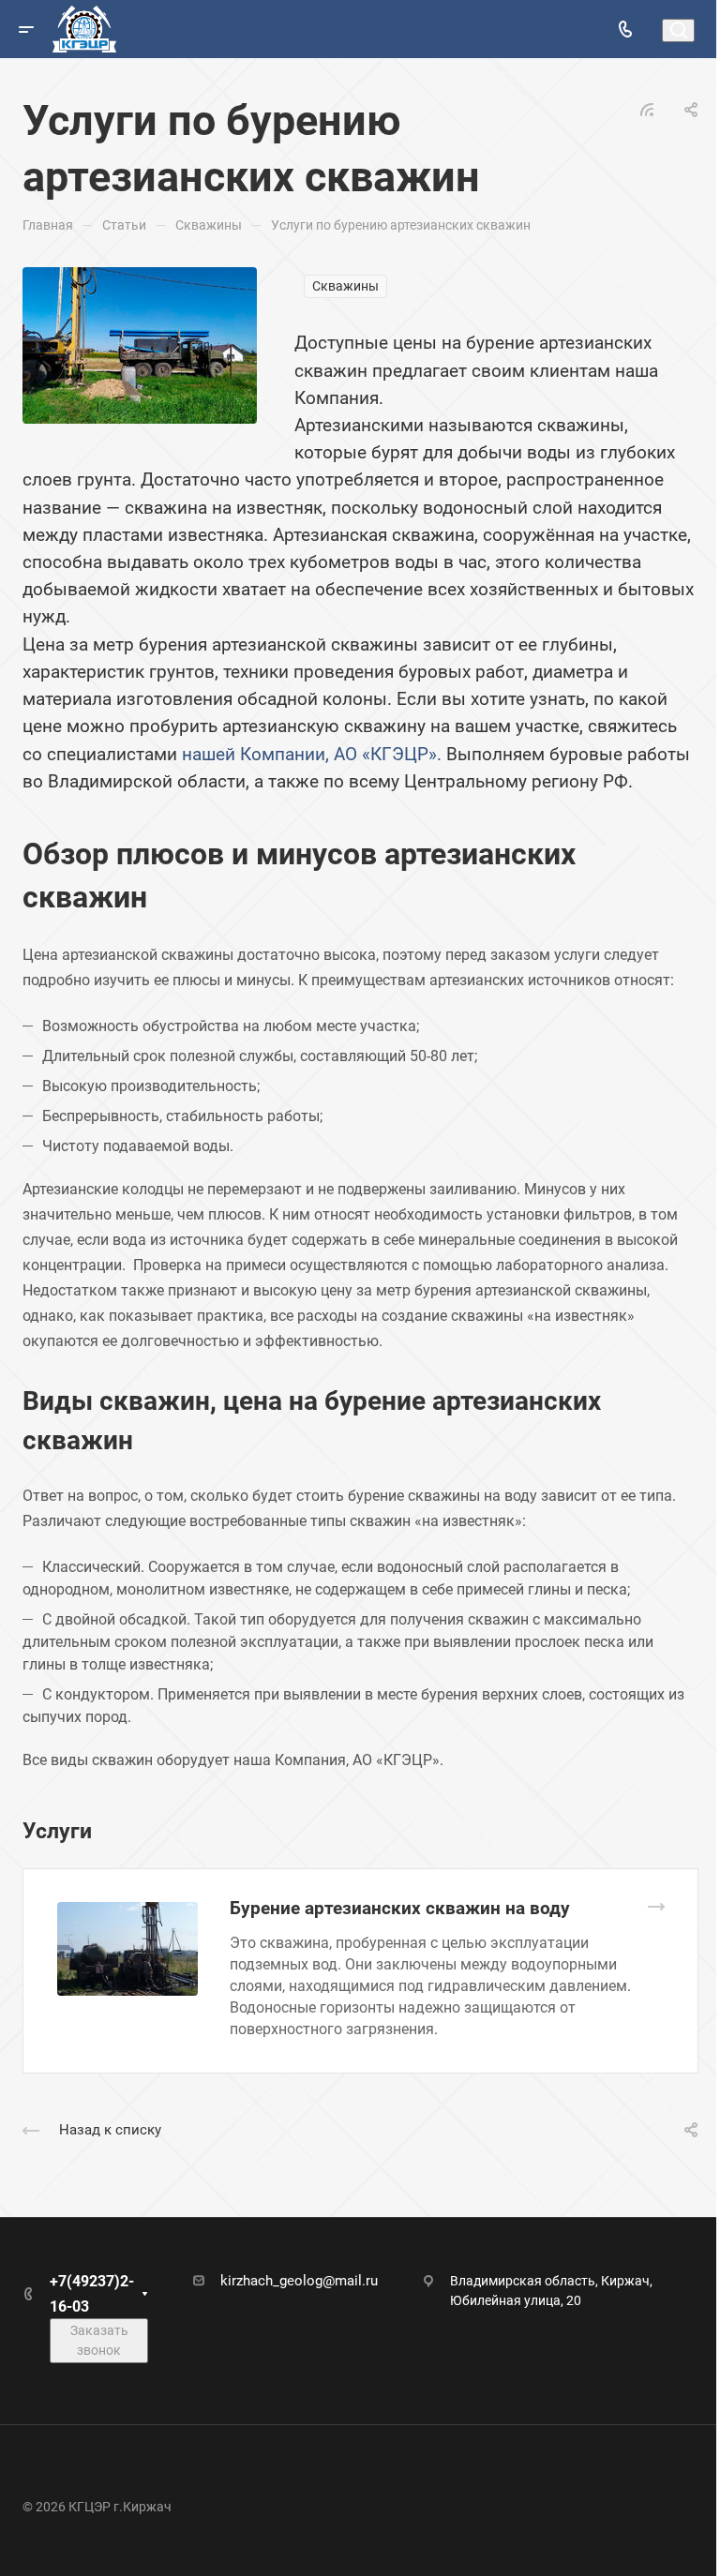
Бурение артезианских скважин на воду (400, 1908)
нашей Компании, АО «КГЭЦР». (312, 754)
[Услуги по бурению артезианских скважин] (140, 344)
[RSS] (647, 108)
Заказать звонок (99, 2340)
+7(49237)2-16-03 (92, 2294)
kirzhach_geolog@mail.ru (299, 2281)
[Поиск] (678, 30)
